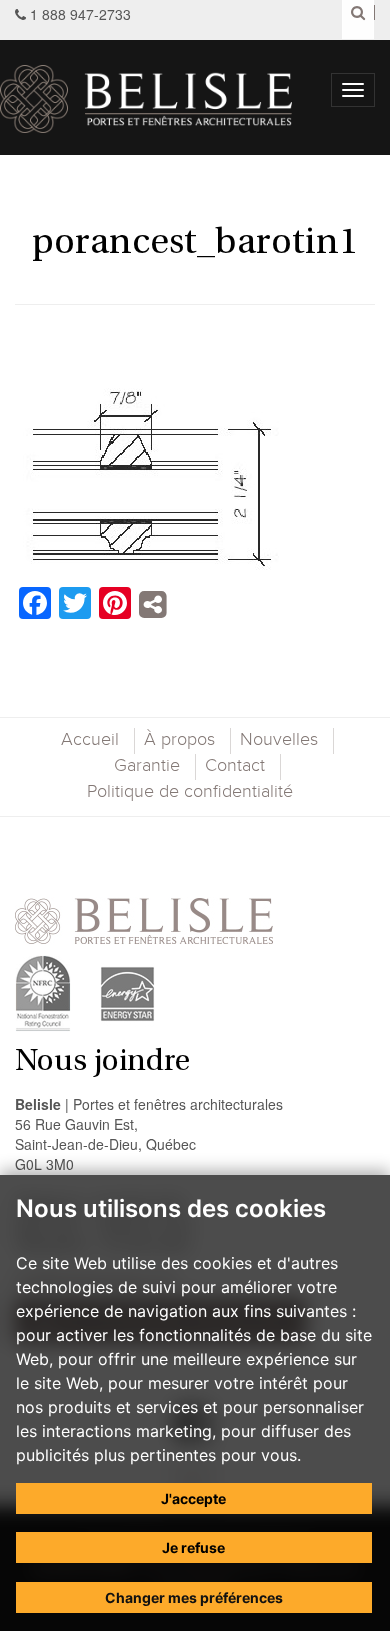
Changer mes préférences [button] (194, 1597)
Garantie (147, 766)
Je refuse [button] (193, 1547)
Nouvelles (279, 740)
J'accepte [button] (193, 1498)
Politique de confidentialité (190, 792)
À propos (179, 740)
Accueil (90, 740)
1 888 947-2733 (80, 14)
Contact (235, 766)
